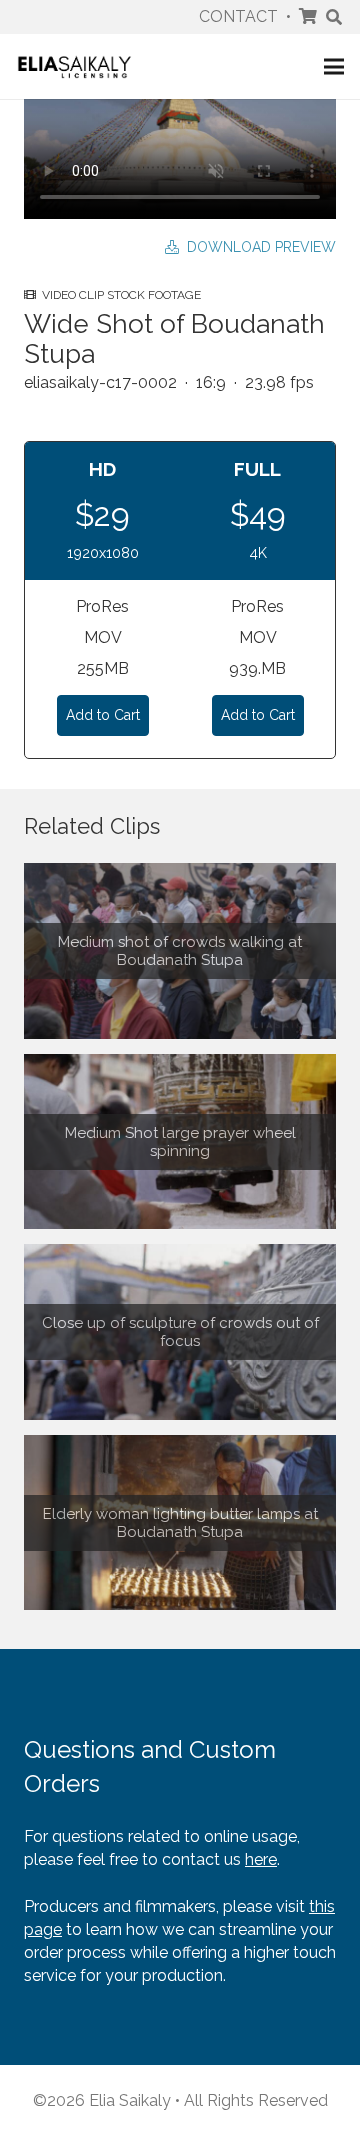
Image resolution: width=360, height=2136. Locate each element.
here (261, 1859)
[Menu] (334, 67)
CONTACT (238, 16)
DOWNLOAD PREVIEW (257, 247)
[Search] (334, 17)
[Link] (74, 66)
